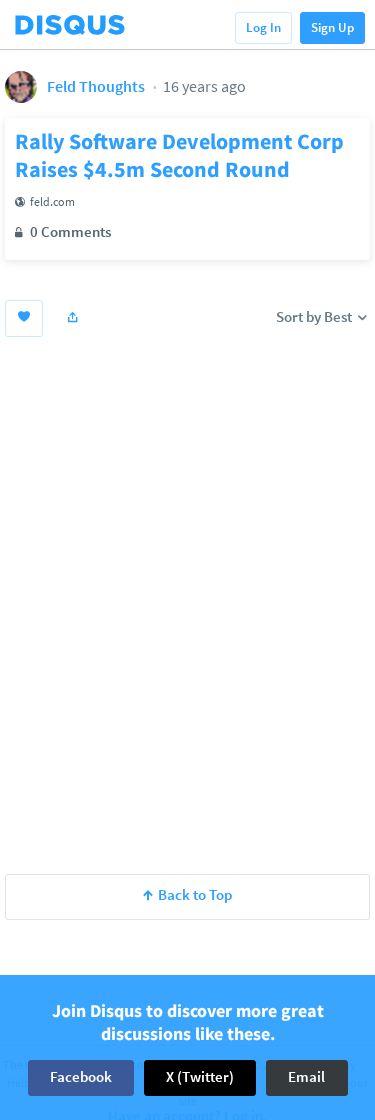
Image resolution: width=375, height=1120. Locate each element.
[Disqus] (187, 602)
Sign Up (332, 27)
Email (306, 1076)
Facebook (81, 1076)
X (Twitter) (200, 1076)
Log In (263, 27)
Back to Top (195, 894)
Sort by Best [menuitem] (315, 316)
